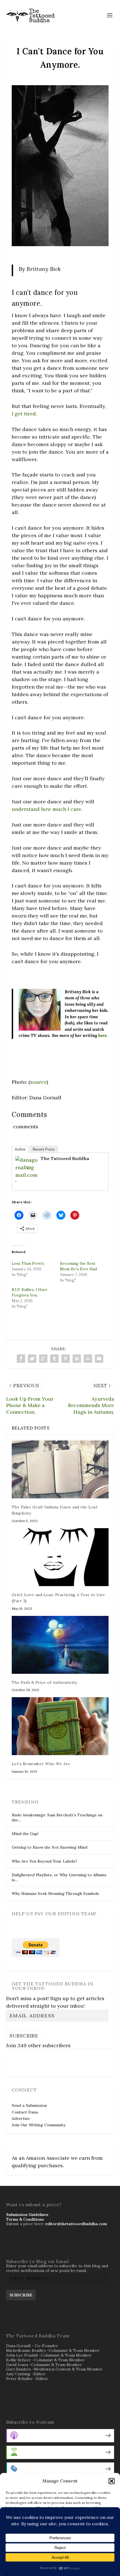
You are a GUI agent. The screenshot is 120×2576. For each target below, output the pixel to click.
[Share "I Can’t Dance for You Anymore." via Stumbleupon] (88, 1359)
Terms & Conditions (25, 2219)
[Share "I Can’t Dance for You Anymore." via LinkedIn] (77, 1359)
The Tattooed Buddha (65, 1158)
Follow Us (23, 2063)
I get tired (24, 414)
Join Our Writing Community (39, 2125)
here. (103, 1035)
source (38, 1082)
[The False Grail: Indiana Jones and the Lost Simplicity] (60, 1469)
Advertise (21, 2118)
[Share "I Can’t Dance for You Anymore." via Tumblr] (54, 1359)
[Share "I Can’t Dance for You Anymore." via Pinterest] (66, 1359)
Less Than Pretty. (28, 1263)
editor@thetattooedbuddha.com (76, 2224)
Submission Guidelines (27, 2215)
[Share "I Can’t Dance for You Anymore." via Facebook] (21, 1359)
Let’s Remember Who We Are (41, 1764)
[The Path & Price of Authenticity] (60, 1645)
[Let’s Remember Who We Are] (60, 1726)
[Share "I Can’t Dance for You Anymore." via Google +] (43, 1359)
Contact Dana (25, 2112)
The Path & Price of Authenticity (45, 1682)
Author (20, 1149)
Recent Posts (44, 1149)
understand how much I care (46, 809)
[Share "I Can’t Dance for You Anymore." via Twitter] (32, 1359)
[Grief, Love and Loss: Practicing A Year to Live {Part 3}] (60, 1557)
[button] (112, 2481)
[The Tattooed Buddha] (27, 1182)
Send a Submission (29, 2105)
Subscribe (24, 2036)
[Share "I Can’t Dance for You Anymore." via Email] (99, 1359)
